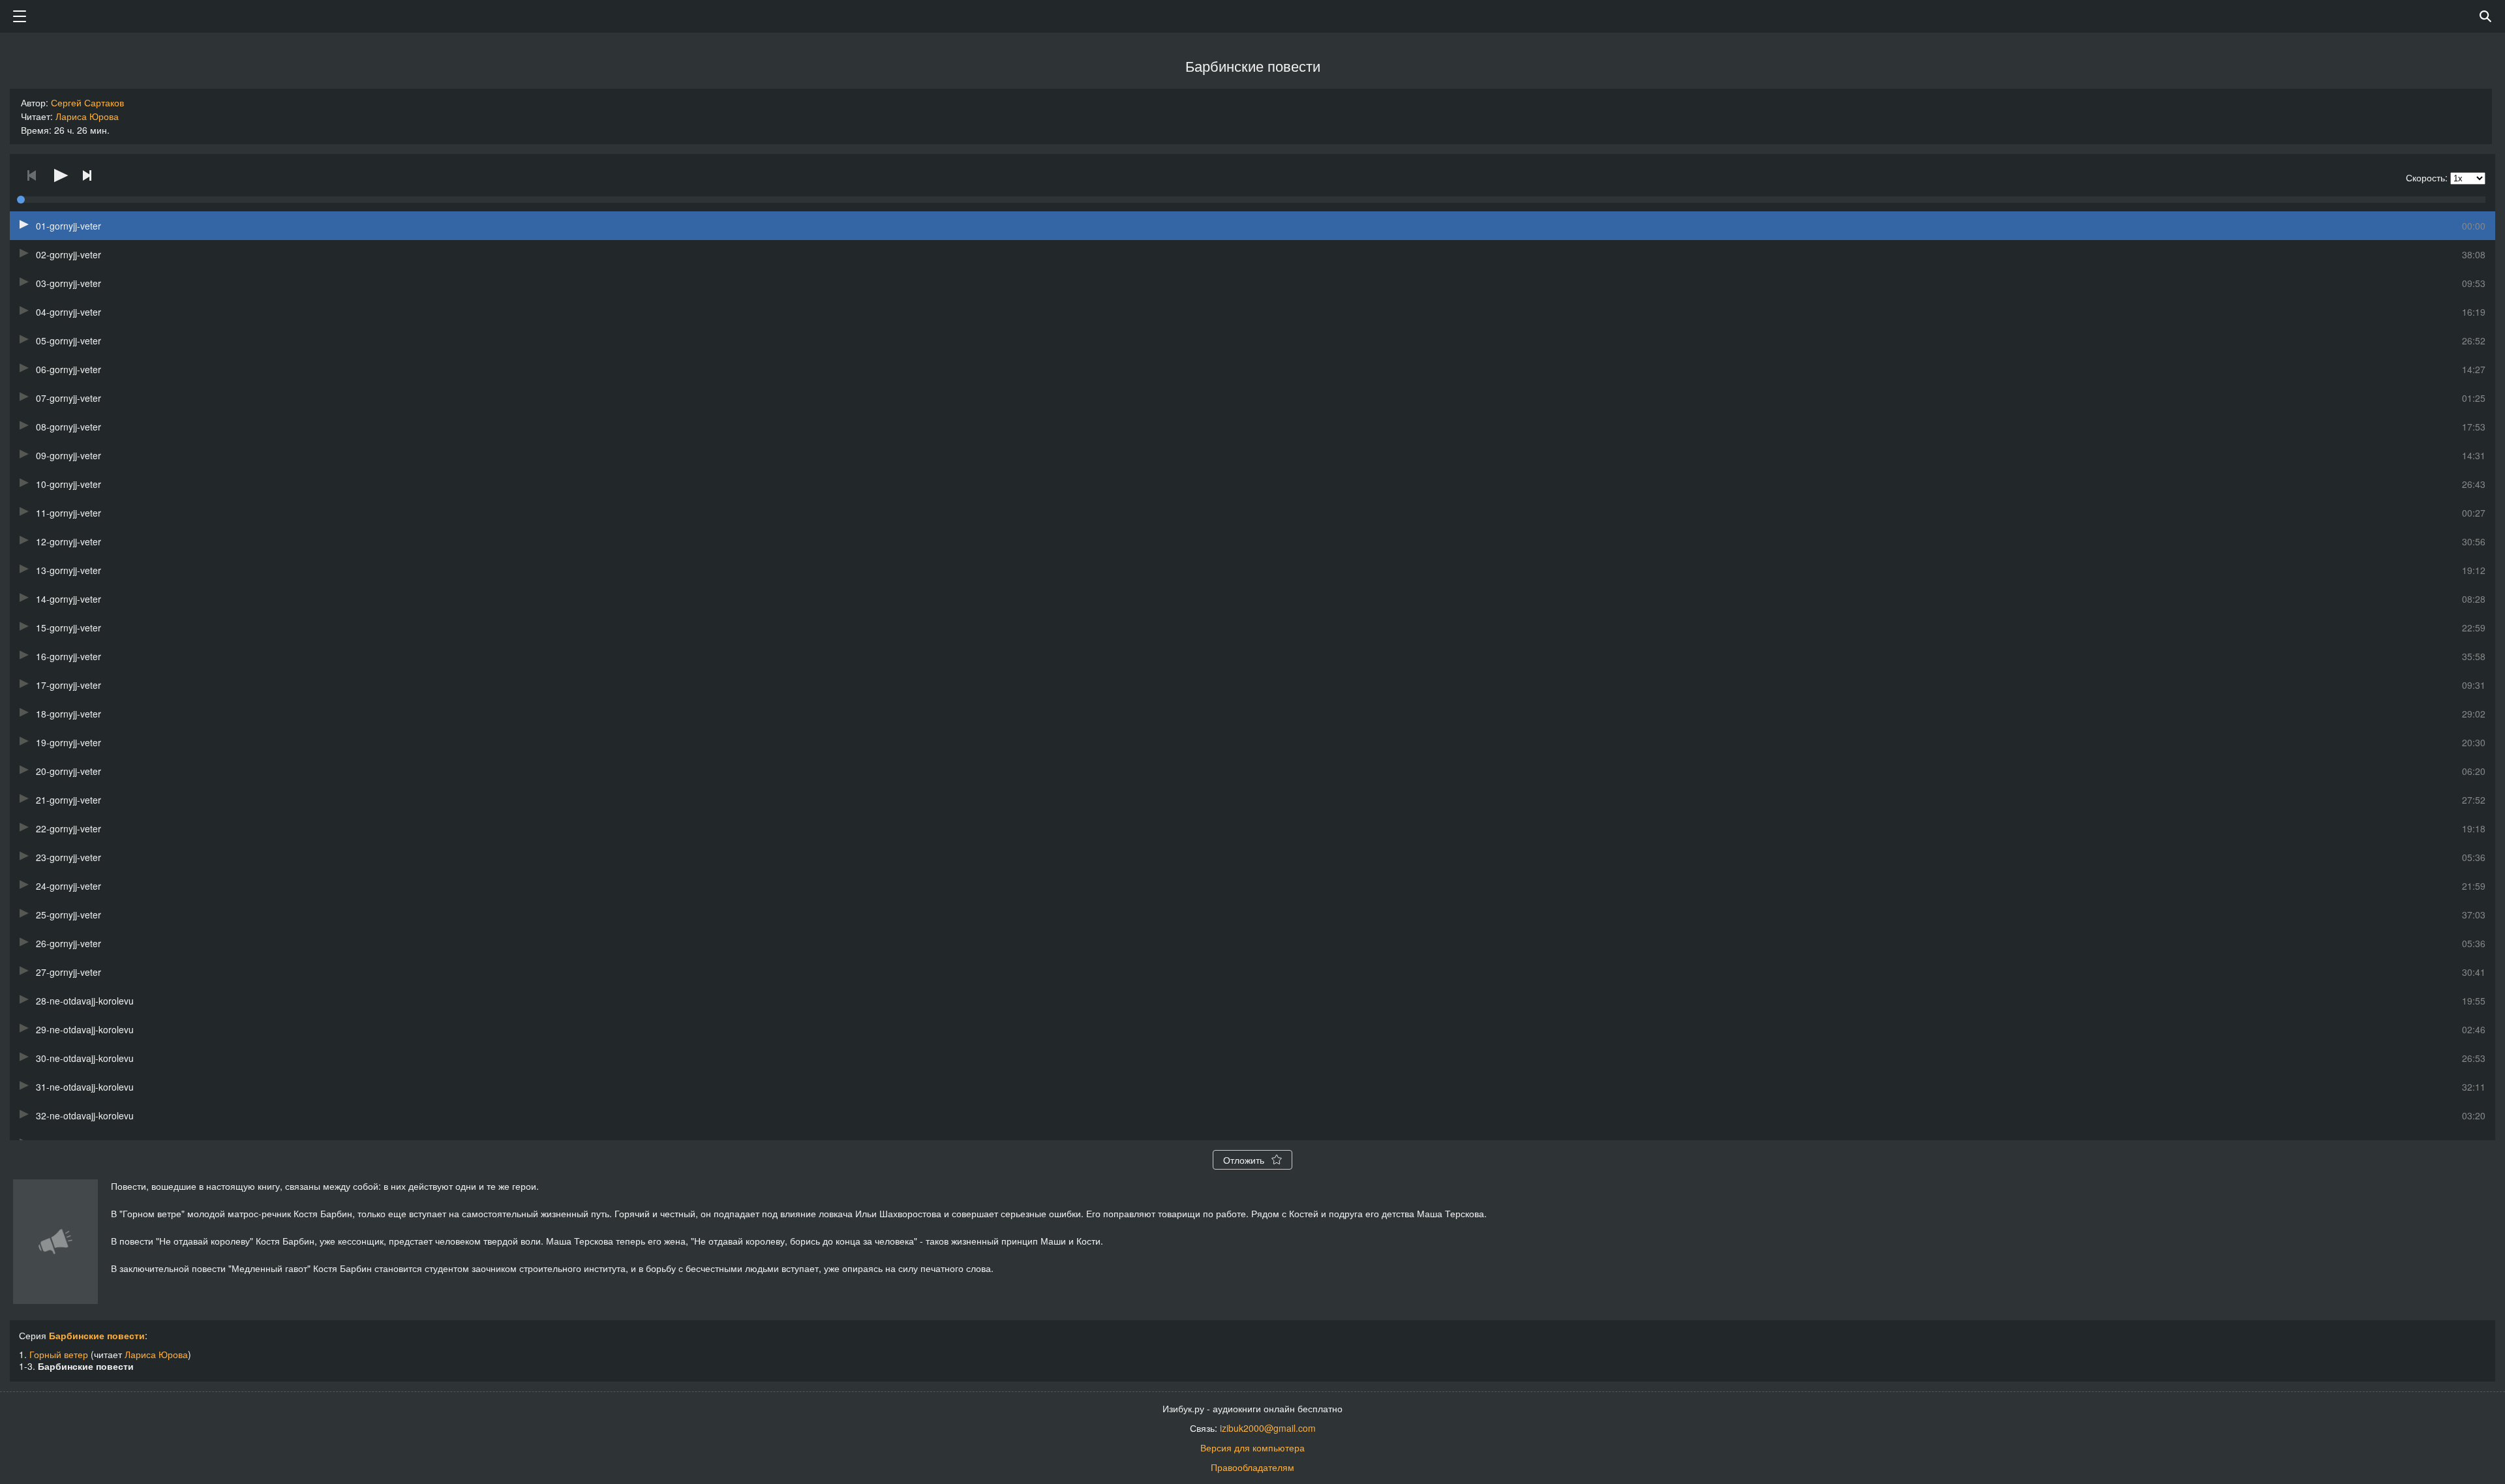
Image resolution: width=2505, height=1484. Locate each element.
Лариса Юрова (87, 116)
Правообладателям (1252, 1467)
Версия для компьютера (1252, 1447)
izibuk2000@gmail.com (1268, 1428)
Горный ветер (59, 1354)
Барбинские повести (97, 1335)
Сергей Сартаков (87, 102)
